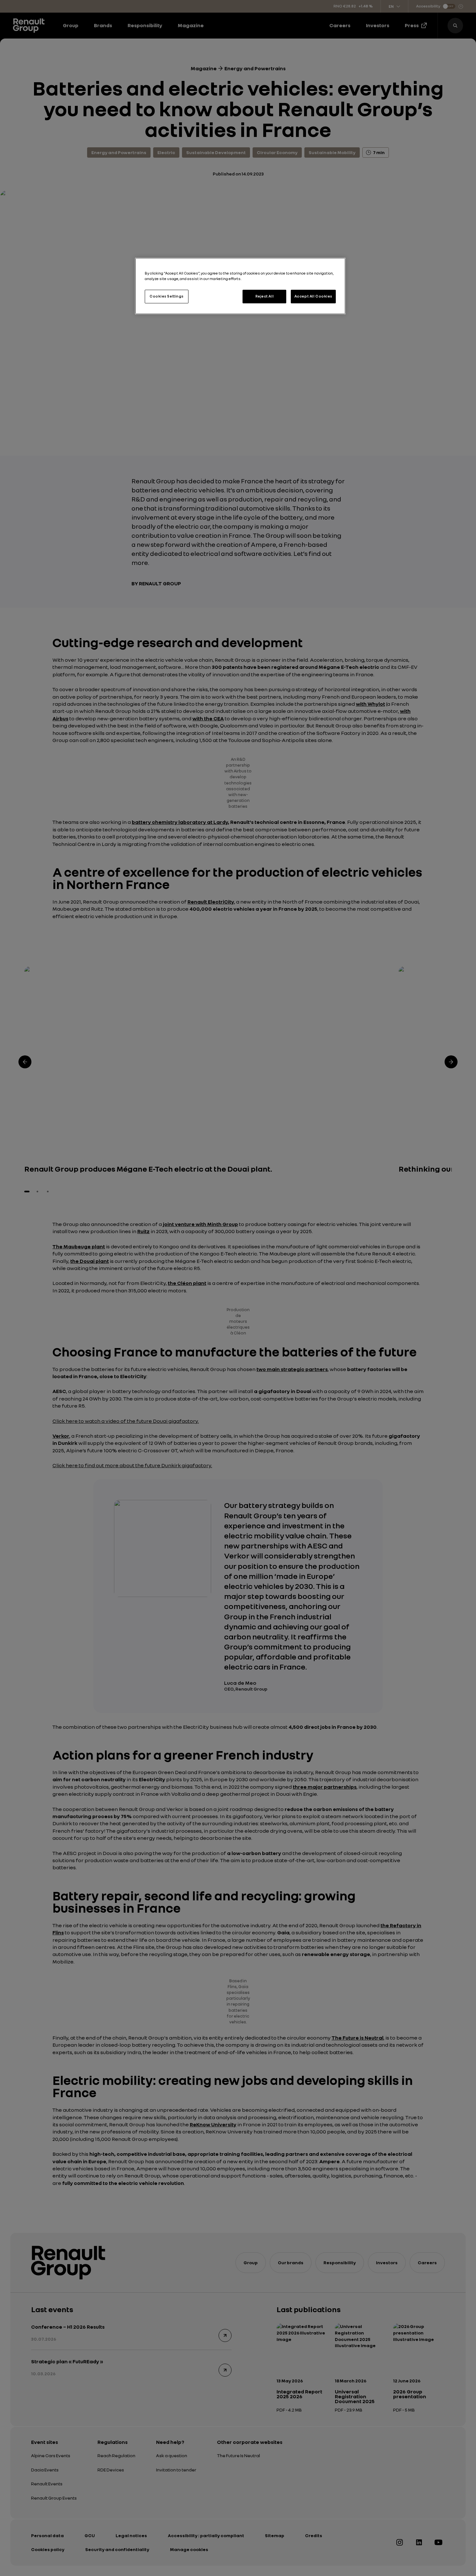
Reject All (265, 296)
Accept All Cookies (313, 296)
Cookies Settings (167, 296)
